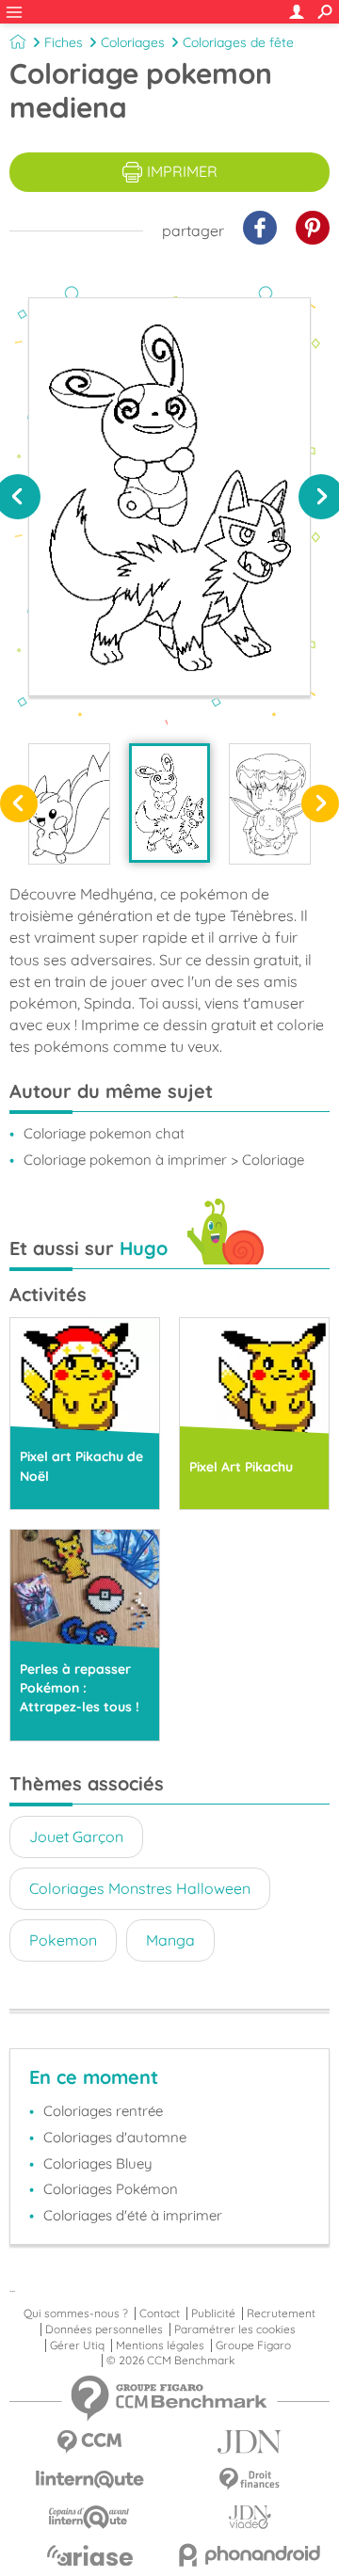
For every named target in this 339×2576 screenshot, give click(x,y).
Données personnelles (104, 2330)
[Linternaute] (89, 2480)
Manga (170, 1940)
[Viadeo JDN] (250, 2517)
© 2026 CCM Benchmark (170, 2361)
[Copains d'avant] (89, 2517)
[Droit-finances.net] (250, 2480)
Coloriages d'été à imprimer (133, 2215)
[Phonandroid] (250, 2555)
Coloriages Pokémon (111, 2189)
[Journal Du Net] (250, 2442)
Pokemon (63, 1940)
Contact (160, 2314)
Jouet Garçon (76, 1837)
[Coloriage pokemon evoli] (270, 804)
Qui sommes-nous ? (76, 2314)
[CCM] (89, 2442)
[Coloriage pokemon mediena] (170, 803)
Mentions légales (160, 2345)
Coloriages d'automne (115, 2137)
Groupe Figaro (253, 2345)
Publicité (213, 2314)
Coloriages (133, 42)
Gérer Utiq (77, 2345)
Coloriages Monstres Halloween (140, 1888)
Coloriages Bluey (98, 2163)
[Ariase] (89, 2555)
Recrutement (281, 2314)
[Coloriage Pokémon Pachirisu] (69, 804)
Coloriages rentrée (103, 2111)
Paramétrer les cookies (235, 2330)
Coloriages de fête (238, 42)
